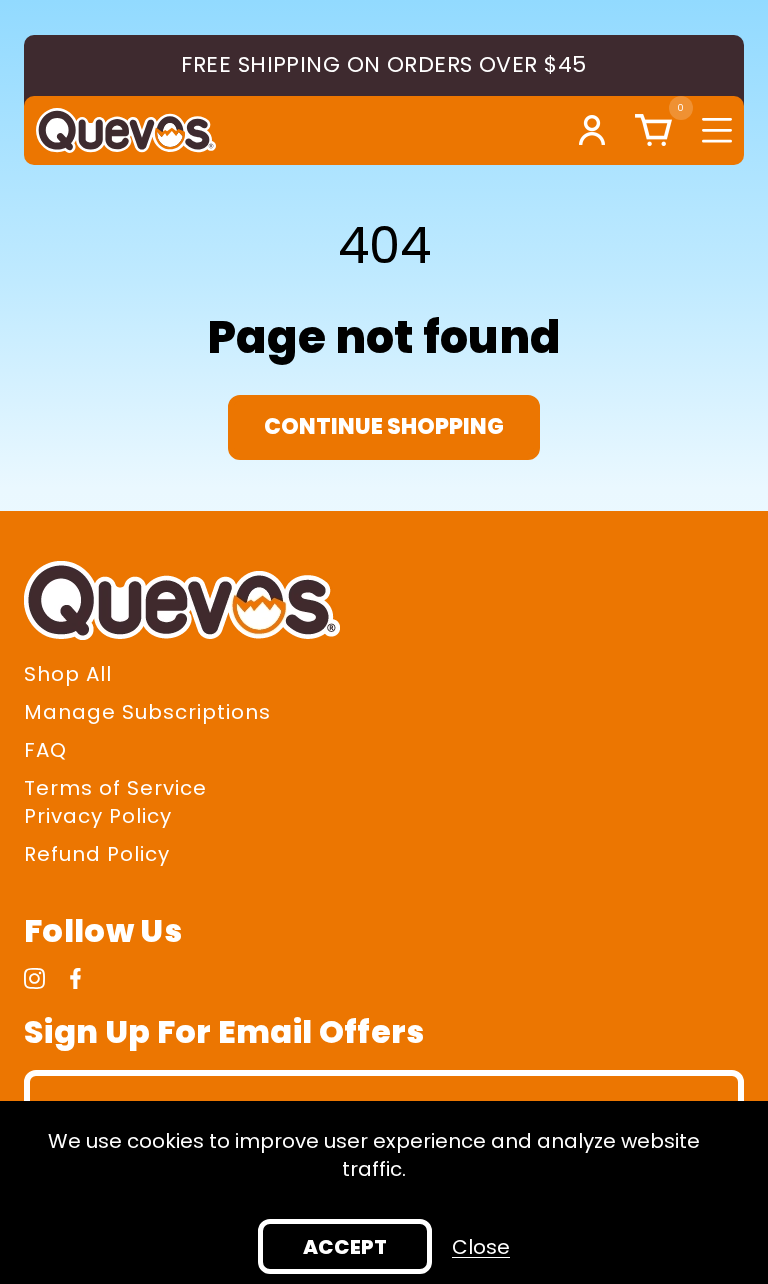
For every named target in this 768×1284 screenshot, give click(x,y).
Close (481, 1247)
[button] (648, 130)
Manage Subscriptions (147, 712)
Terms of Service (115, 788)
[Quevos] (126, 130)
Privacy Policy (98, 816)
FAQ (45, 750)
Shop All (68, 674)
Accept (345, 1247)
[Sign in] (592, 130)
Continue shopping (384, 426)
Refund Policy (97, 854)
